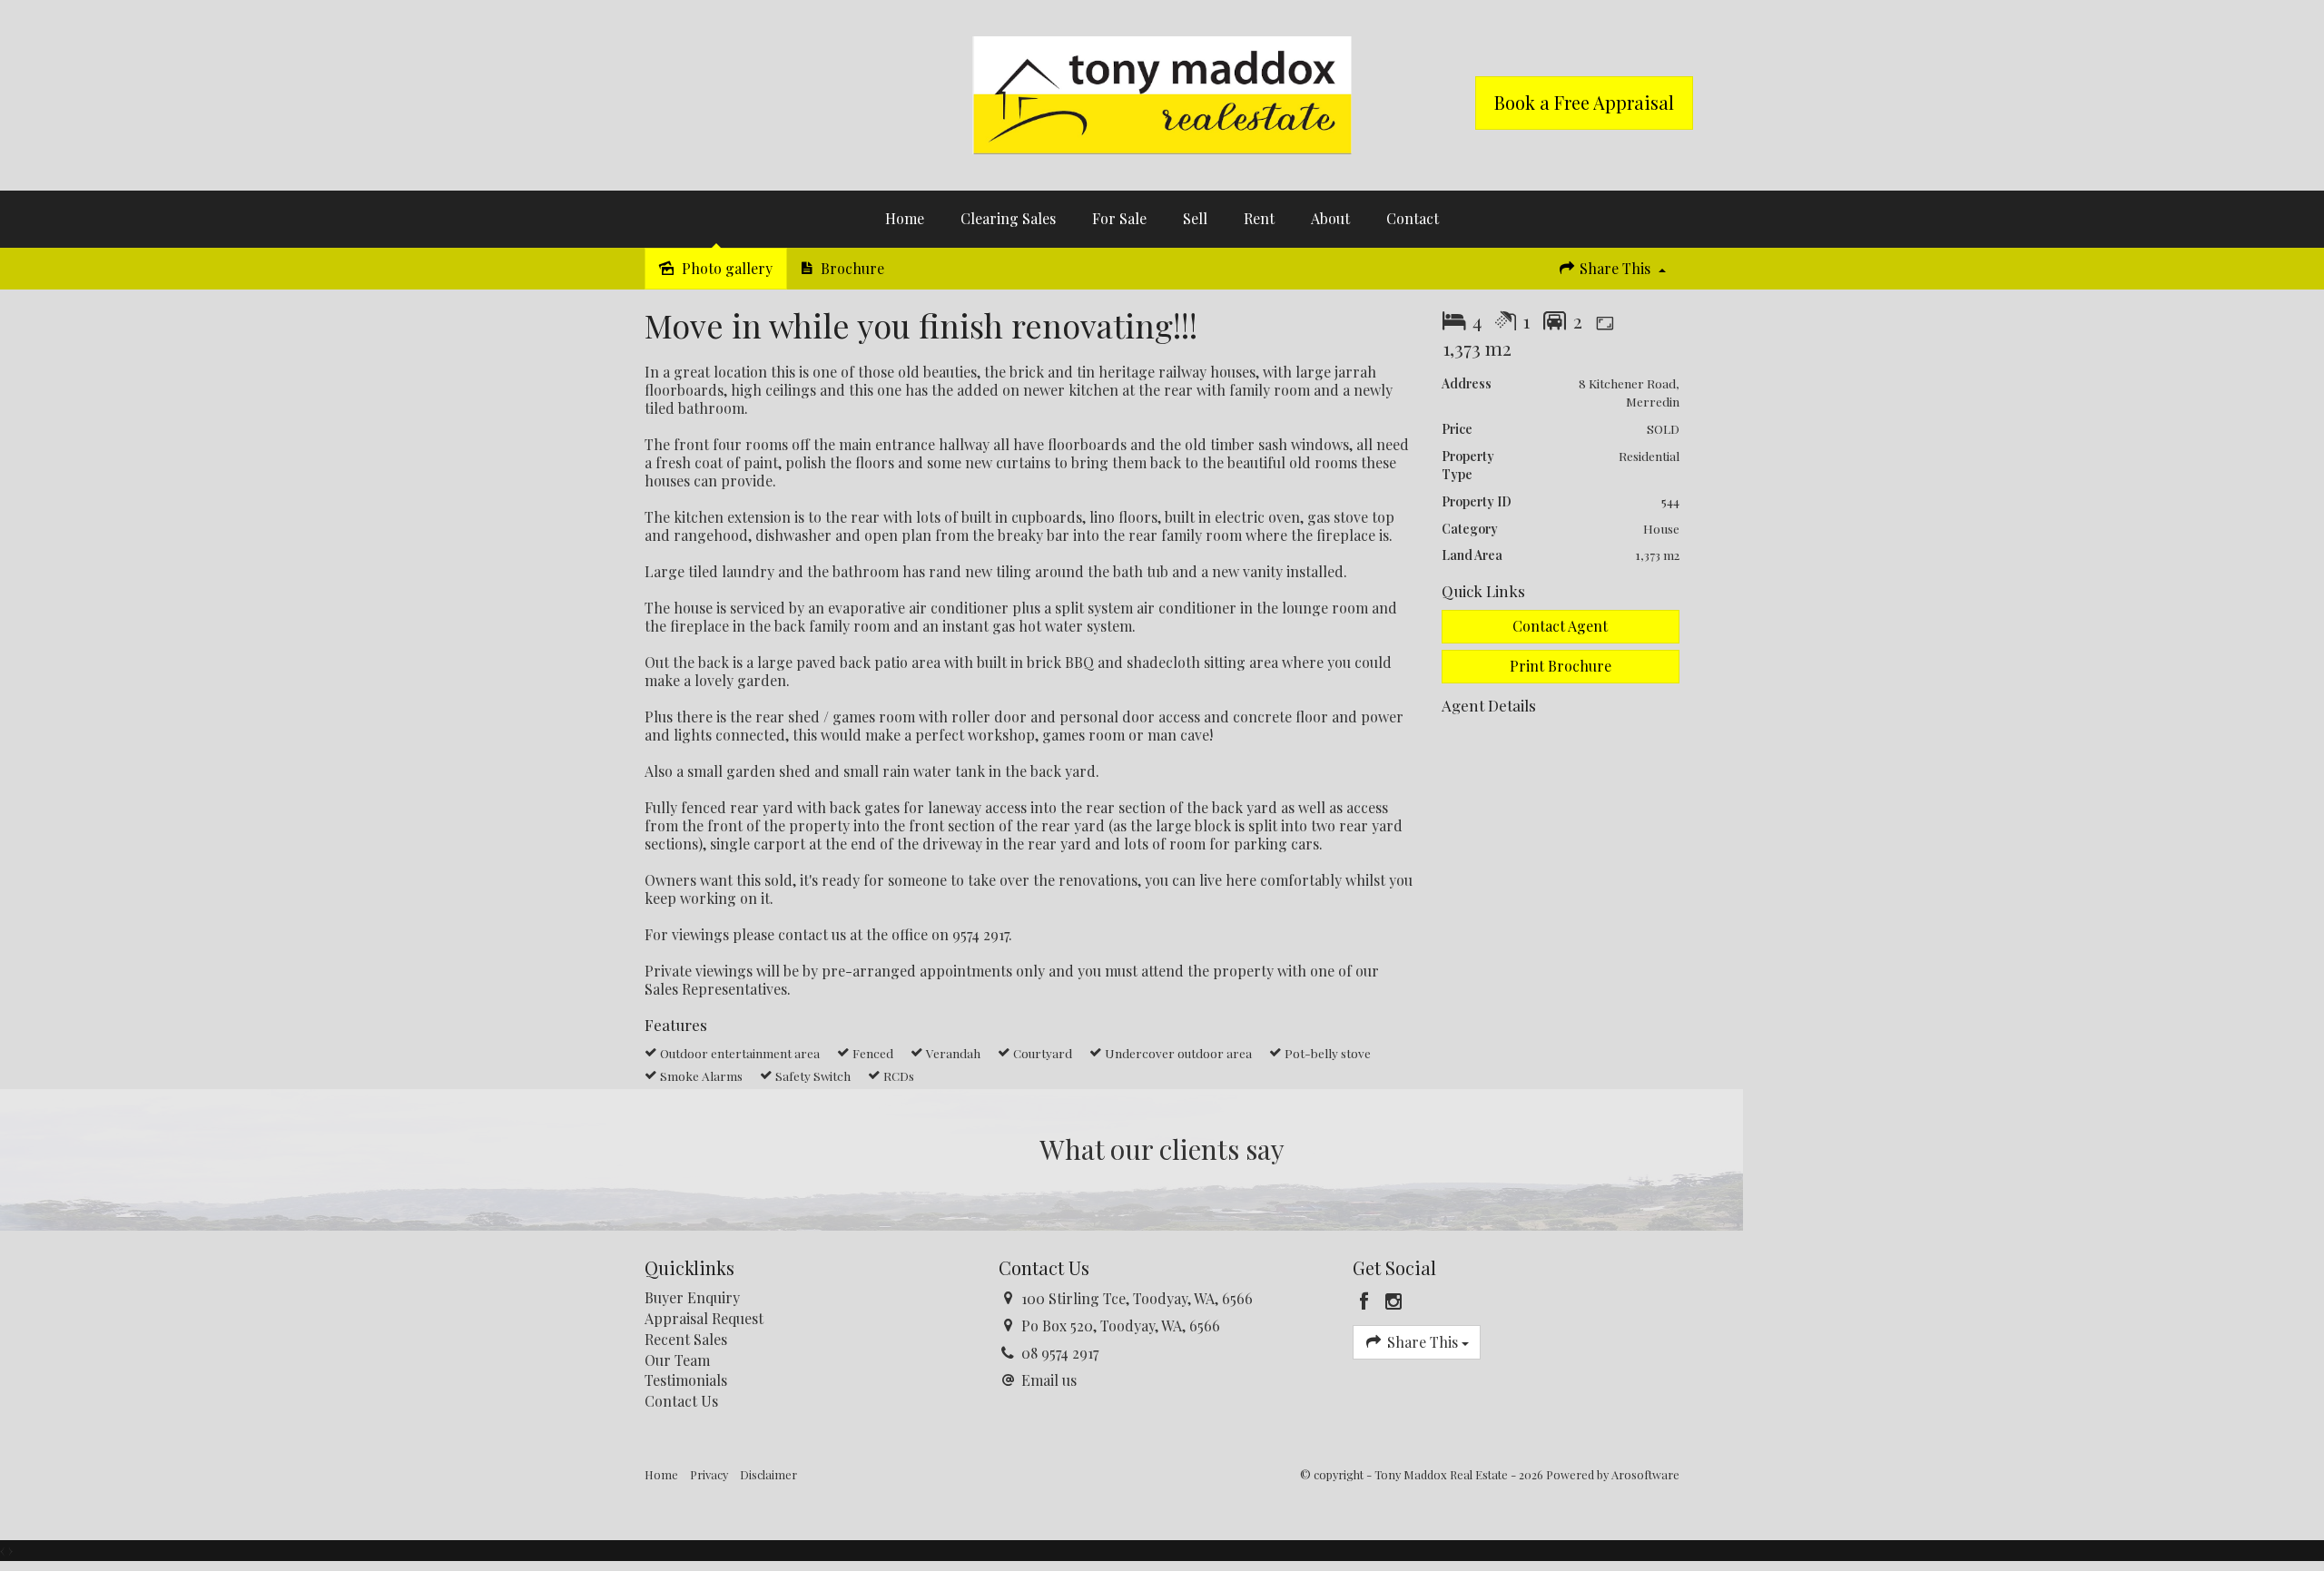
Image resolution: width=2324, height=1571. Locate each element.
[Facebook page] (1367, 1301)
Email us (1049, 1380)
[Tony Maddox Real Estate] (1162, 93)
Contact (1413, 218)
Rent (1259, 218)
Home (905, 218)
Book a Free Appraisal (1584, 102)
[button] (1561, 667)
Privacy (709, 1474)
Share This (1615, 268)
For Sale (1119, 218)
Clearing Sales (1008, 218)
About (1330, 218)
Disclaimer (768, 1474)
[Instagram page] (1394, 1301)
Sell (1195, 218)
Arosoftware (1645, 1474)
